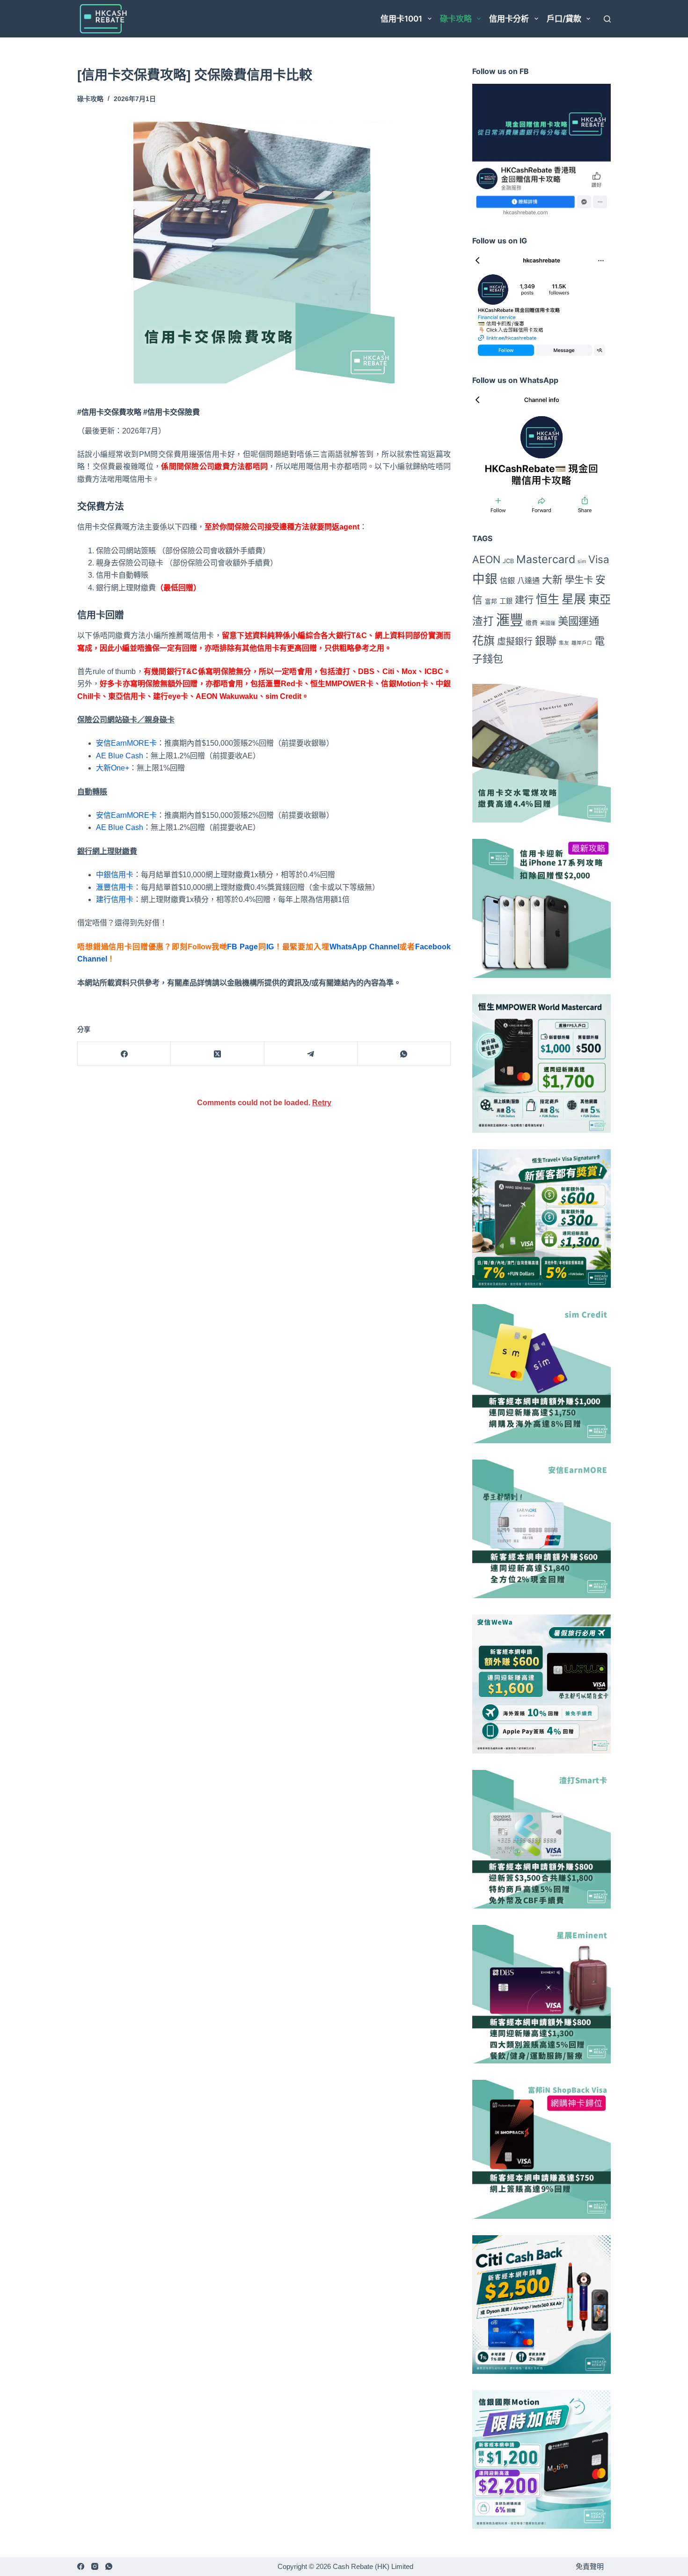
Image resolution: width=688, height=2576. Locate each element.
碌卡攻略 (456, 19)
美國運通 (578, 621)
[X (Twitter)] (217, 1054)
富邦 (491, 601)
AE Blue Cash (120, 756)
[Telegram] (311, 1054)
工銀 (506, 601)
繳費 (532, 623)
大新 (552, 580)
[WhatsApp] (404, 1054)
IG (270, 947)
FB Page (242, 947)
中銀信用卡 (115, 875)
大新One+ (113, 768)
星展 (574, 599)
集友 (564, 643)
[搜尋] (607, 19)
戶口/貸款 (564, 19)
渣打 (483, 621)
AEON (486, 559)
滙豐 (510, 620)
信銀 (507, 580)
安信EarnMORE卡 (126, 743)
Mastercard (546, 559)
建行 (524, 600)
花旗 (483, 641)
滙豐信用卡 (115, 887)
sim (582, 561)
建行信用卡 (115, 899)
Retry (322, 1103)
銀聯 (546, 641)
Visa (599, 559)
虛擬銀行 (515, 642)
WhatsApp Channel (364, 947)
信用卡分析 (509, 19)
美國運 (548, 623)
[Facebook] (124, 1054)
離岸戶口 (582, 643)
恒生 (548, 599)
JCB (508, 561)
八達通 (528, 580)
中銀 (485, 579)
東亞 (600, 599)
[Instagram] (95, 2566)
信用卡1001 (401, 19)
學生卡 (579, 580)
